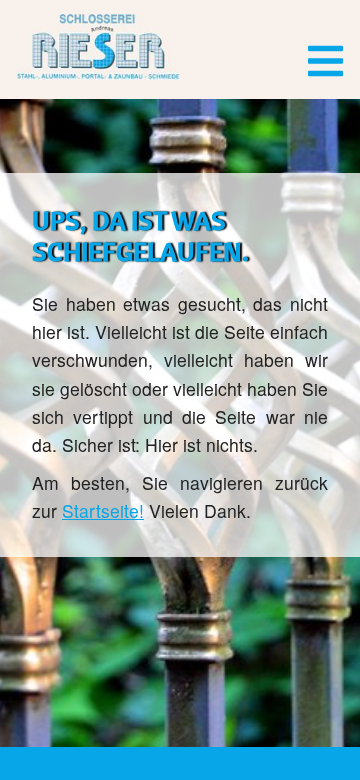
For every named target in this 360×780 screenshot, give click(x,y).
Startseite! (103, 510)
